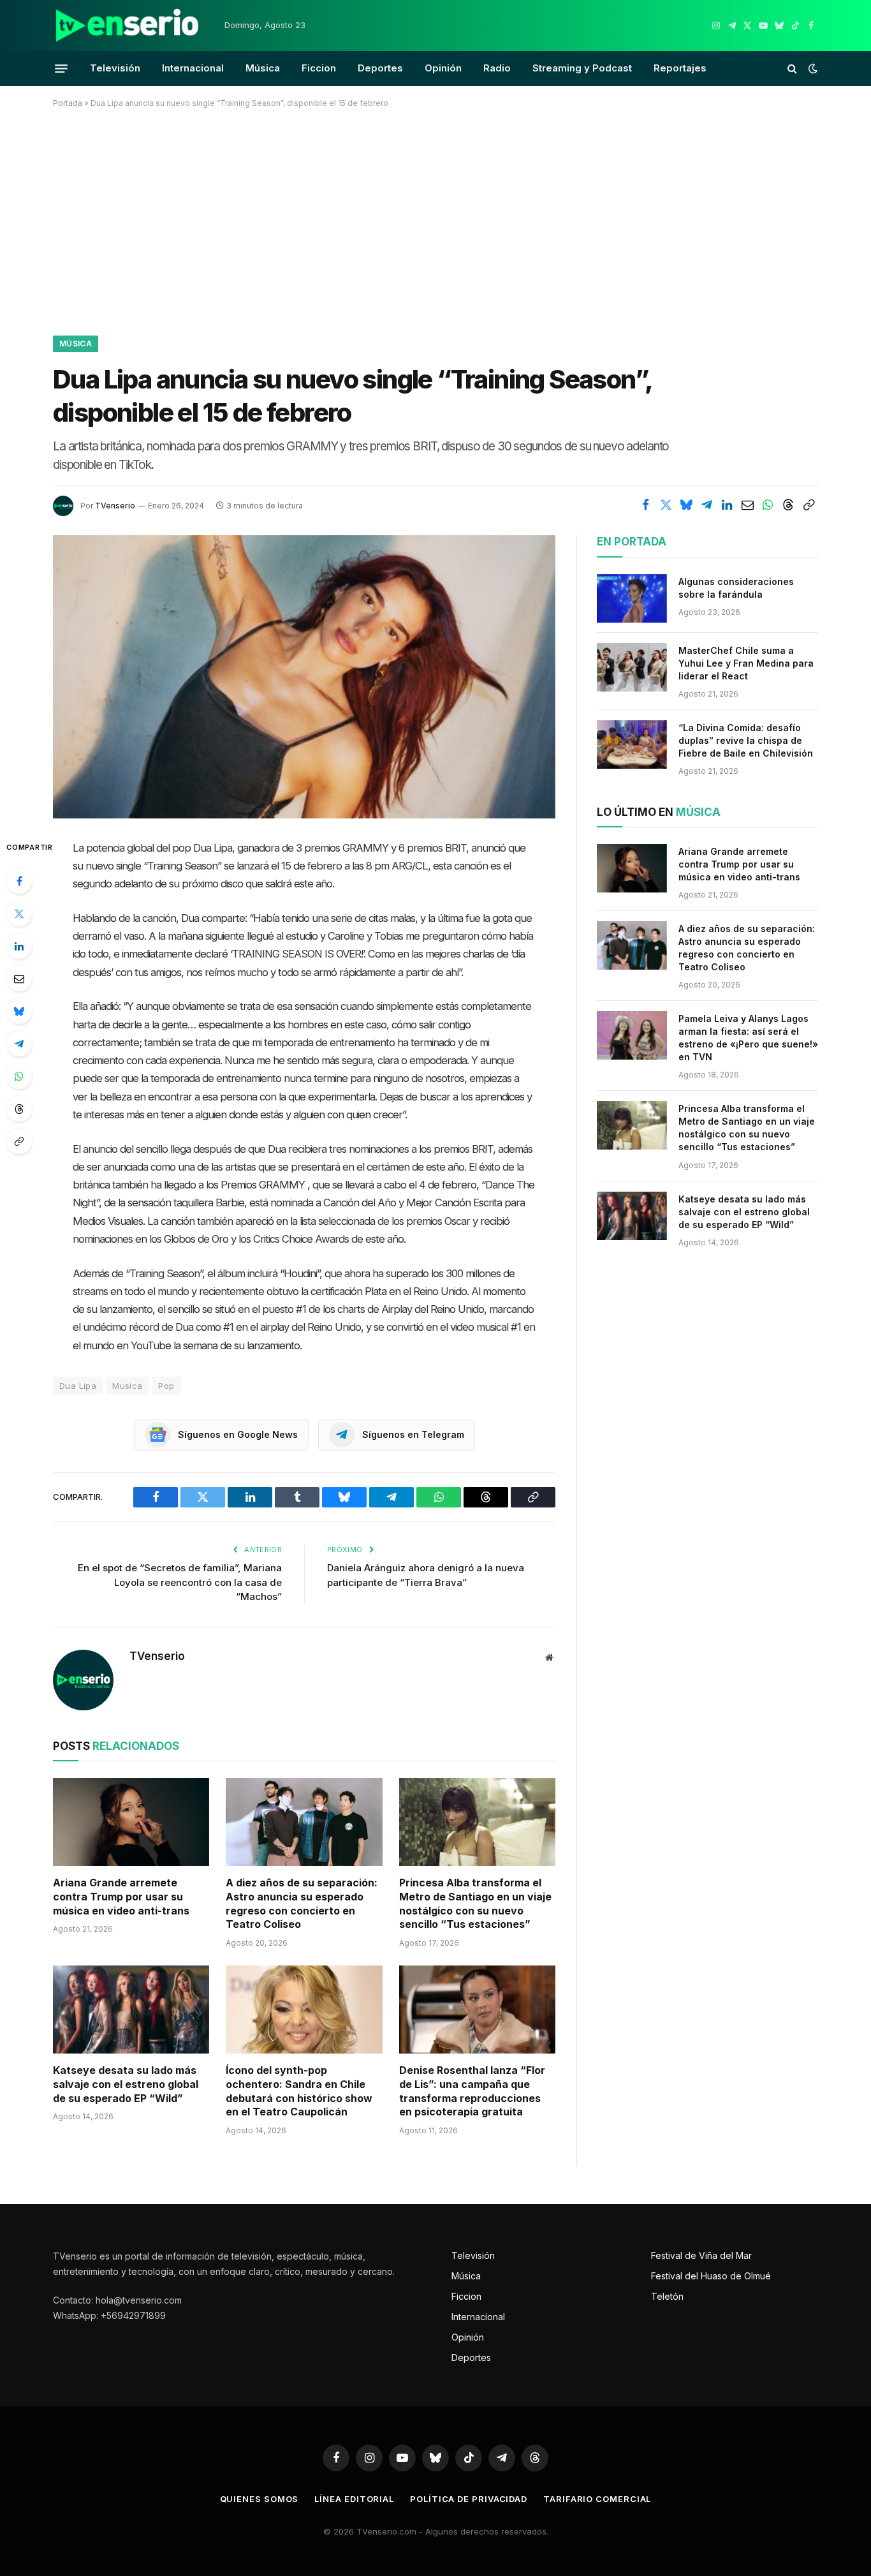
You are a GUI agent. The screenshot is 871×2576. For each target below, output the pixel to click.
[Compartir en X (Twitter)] (666, 505)
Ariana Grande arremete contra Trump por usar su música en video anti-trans (121, 1897)
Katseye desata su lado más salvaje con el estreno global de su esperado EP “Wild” (126, 2084)
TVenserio (115, 506)
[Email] (19, 979)
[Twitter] (19, 914)
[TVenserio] (128, 26)
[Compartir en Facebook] (645, 505)
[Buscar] (792, 69)
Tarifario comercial (597, 2499)
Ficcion (319, 68)
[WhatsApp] (19, 1076)
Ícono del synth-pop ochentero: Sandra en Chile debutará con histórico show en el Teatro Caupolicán (299, 2091)
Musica (127, 1386)
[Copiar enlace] (809, 505)
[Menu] (61, 68)
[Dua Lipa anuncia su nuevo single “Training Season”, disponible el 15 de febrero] (304, 677)
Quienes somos (260, 2499)
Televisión (115, 68)
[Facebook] (19, 881)
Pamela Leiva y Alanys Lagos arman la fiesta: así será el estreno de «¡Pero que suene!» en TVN (748, 1038)
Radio (497, 68)
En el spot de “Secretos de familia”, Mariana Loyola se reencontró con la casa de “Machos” (180, 1582)
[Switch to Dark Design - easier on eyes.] (812, 68)
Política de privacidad (469, 2499)
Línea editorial (354, 2499)
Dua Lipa (78, 1386)
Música (263, 68)
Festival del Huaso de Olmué (711, 2276)
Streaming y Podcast (582, 68)
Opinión (443, 68)
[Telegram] (19, 1044)
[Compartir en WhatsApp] (768, 505)
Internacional (193, 68)
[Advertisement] (435, 219)
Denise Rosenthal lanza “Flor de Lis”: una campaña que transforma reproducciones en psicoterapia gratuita (472, 2091)
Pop (166, 1386)
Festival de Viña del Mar (701, 2255)
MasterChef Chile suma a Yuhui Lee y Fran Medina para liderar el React (746, 663)
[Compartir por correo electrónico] (747, 505)
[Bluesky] (19, 1011)
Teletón (667, 2296)
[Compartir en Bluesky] (686, 505)
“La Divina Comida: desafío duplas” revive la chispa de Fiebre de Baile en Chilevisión (746, 740)
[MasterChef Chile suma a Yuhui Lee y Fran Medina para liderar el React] (632, 667)
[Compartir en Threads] (788, 505)
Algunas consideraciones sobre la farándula (736, 588)
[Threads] (19, 1109)
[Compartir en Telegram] (706, 505)
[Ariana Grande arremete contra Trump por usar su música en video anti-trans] (131, 1822)
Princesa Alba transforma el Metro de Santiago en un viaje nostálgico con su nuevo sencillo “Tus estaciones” (475, 1903)
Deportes (380, 68)
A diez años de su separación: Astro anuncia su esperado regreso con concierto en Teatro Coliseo (302, 1903)
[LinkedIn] (19, 946)
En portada (632, 542)
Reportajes (680, 68)
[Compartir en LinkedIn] (727, 505)
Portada (68, 103)
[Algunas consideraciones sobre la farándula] (632, 598)
